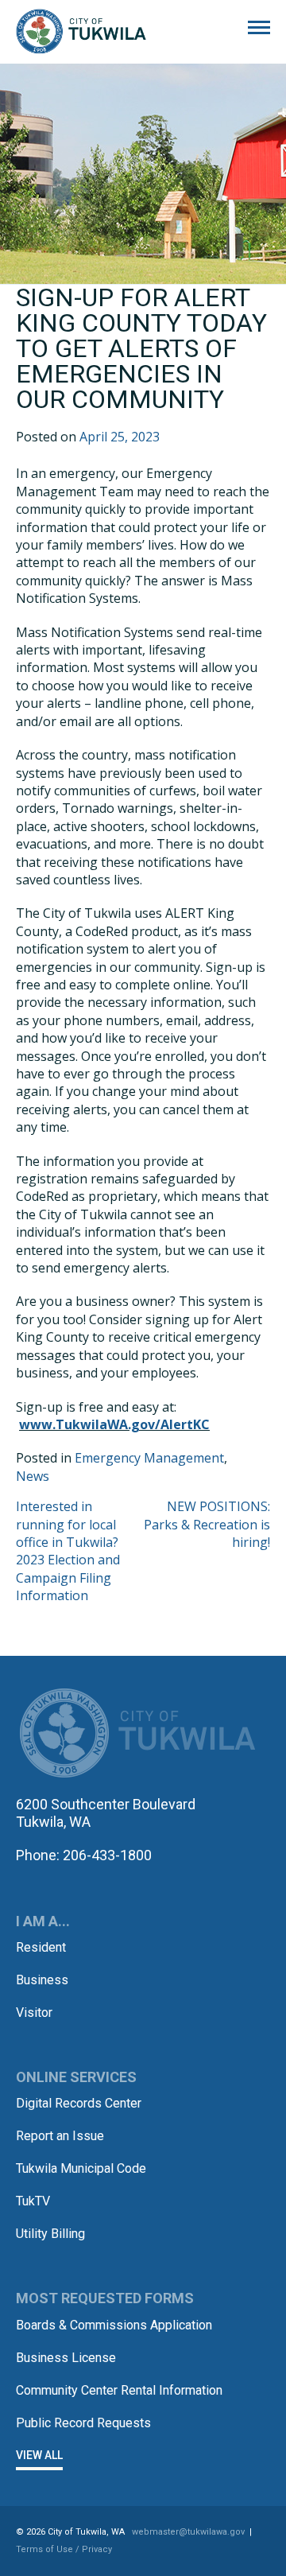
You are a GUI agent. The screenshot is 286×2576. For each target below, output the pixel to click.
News (33, 1476)
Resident (41, 1947)
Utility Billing (50, 2234)
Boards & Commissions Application (114, 2325)
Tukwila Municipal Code (81, 2168)
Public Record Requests (83, 2423)
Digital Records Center (79, 2103)
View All (39, 2455)
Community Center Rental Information (119, 2390)
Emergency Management (149, 1458)
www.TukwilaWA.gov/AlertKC (114, 1424)
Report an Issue (60, 2136)
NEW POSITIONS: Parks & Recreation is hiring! (207, 1524)
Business (42, 1980)
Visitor (34, 2013)
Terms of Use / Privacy (64, 2549)
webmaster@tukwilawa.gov (188, 2532)
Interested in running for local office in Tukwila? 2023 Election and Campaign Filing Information (68, 1551)
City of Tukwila (81, 32)
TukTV (33, 2201)
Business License (66, 2358)
